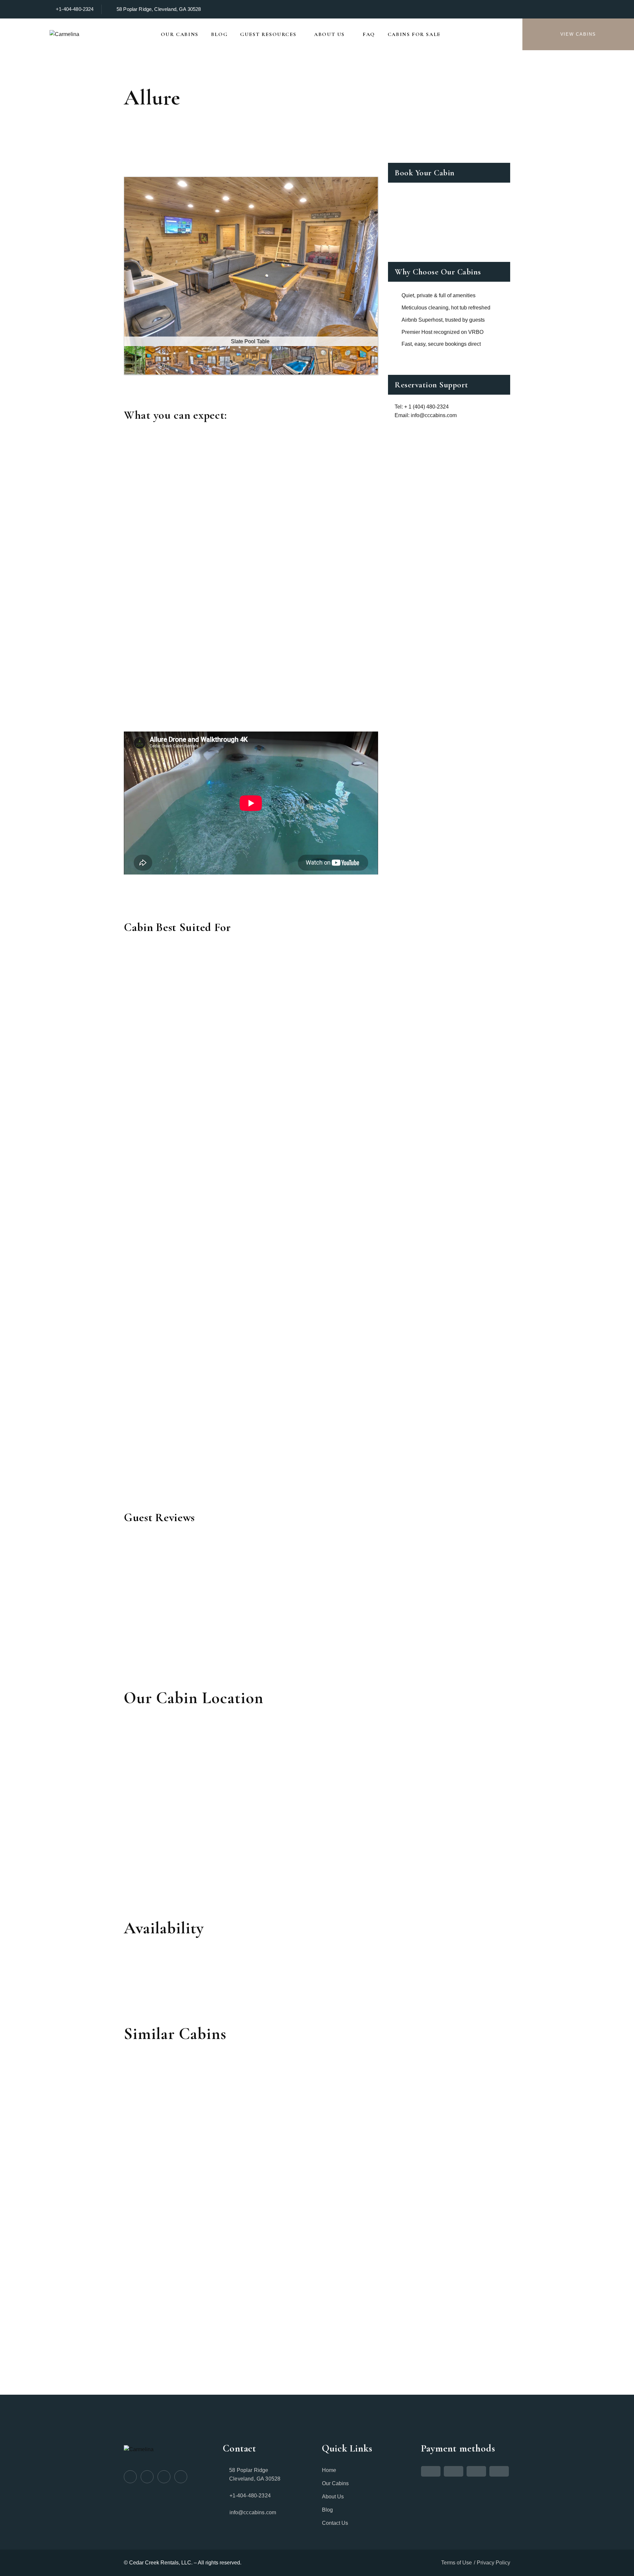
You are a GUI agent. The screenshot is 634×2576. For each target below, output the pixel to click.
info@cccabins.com (253, 2512)
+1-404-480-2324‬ (75, 9)
